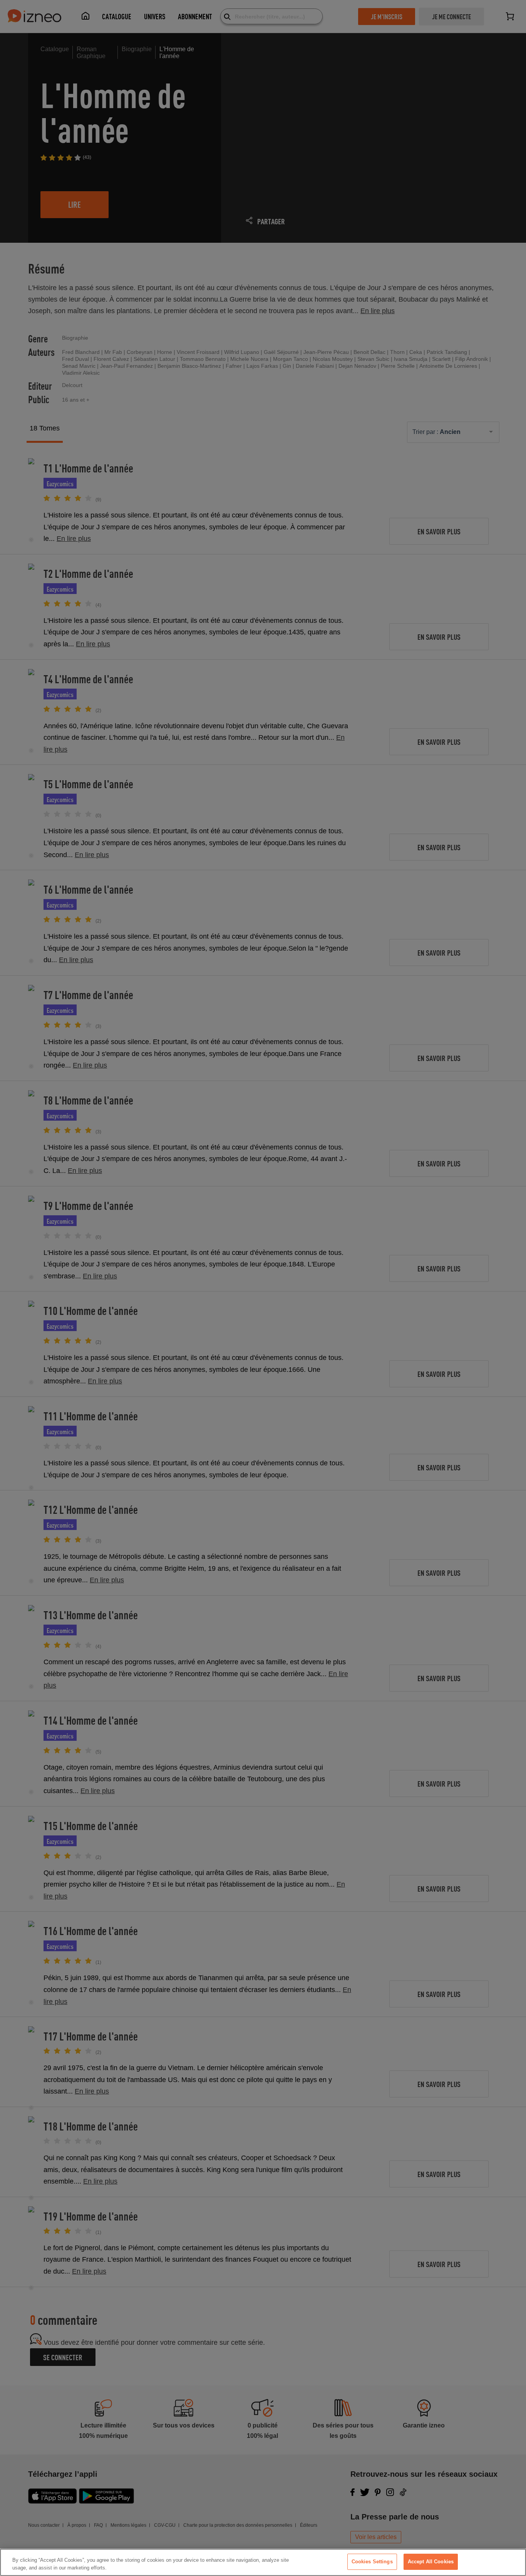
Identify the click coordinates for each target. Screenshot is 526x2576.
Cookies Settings (372, 2562)
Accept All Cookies (431, 2562)
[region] (263, 2562)
